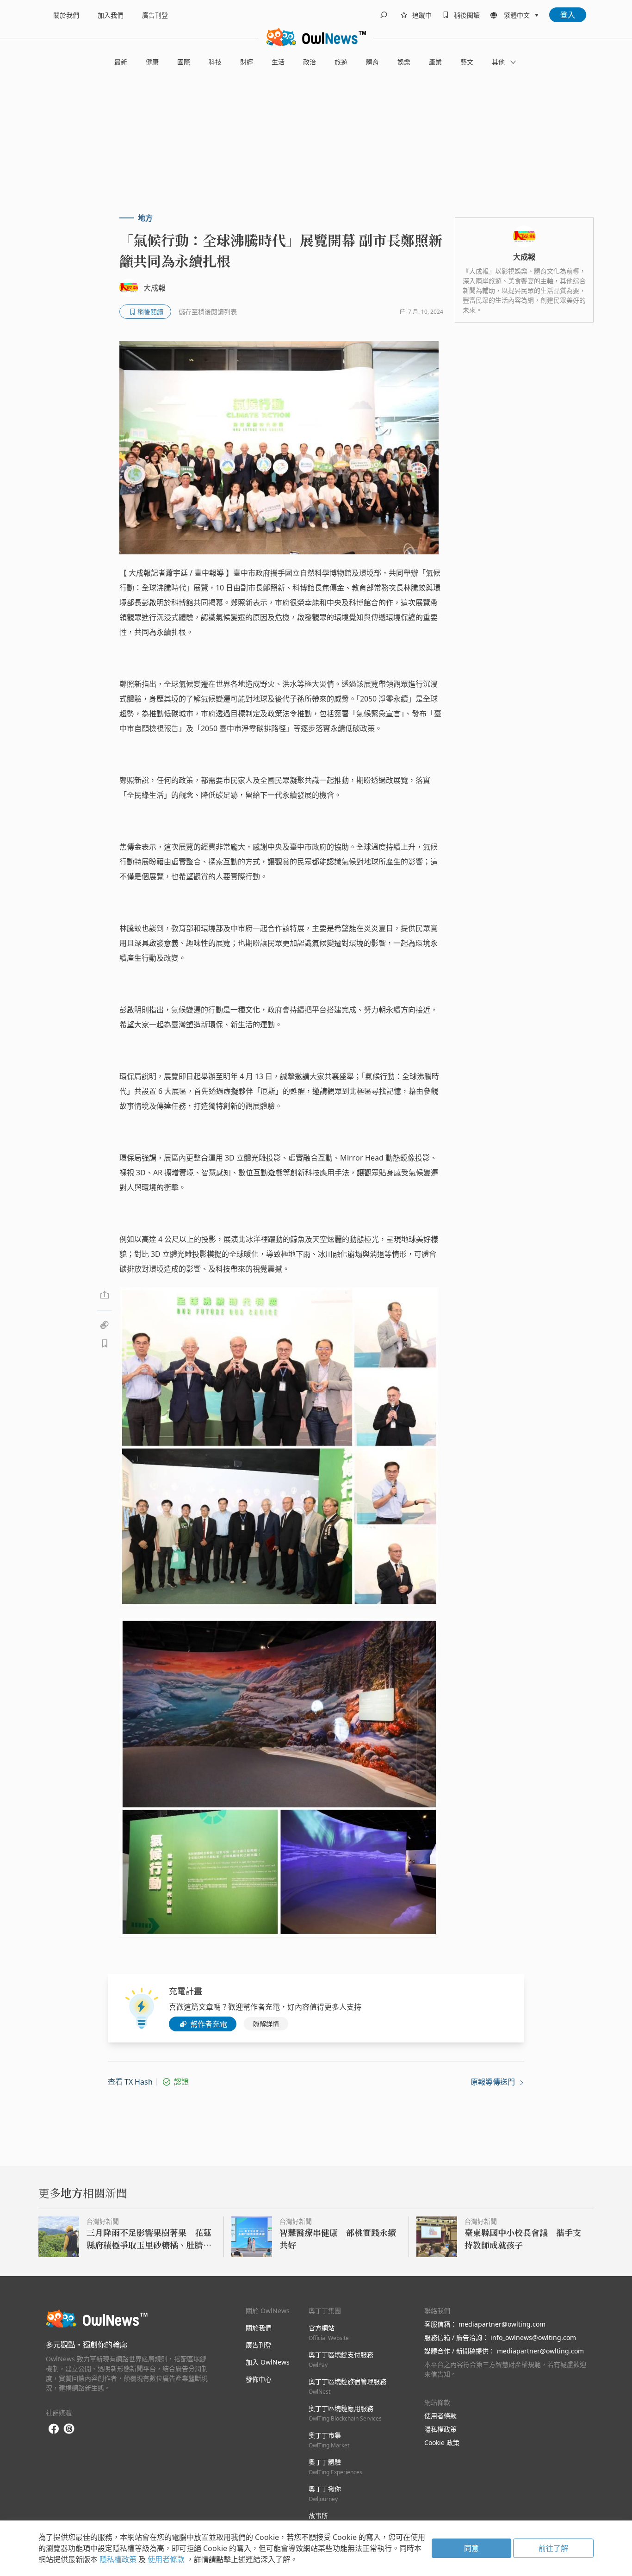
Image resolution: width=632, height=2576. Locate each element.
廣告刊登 (155, 15)
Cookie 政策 (442, 2443)
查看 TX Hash (130, 2082)
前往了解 (553, 2548)
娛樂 (404, 62)
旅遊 (341, 62)
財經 (247, 62)
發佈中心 (259, 2379)
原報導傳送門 (494, 2082)
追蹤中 (422, 15)
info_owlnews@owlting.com (533, 2337)
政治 (310, 62)
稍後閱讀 (467, 15)
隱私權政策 (440, 2429)
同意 (471, 2548)
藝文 (467, 62)
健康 (152, 62)
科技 (215, 62)
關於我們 (66, 15)
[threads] (69, 2429)
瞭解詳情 (266, 2024)
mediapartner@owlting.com (502, 2324)
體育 (372, 62)
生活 (278, 62)
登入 (568, 15)
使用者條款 (440, 2416)
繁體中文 (517, 15)
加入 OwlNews (268, 2362)
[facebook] (54, 2429)
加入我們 (111, 15)
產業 (435, 62)
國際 (184, 62)
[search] (384, 15)
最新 (121, 62)
